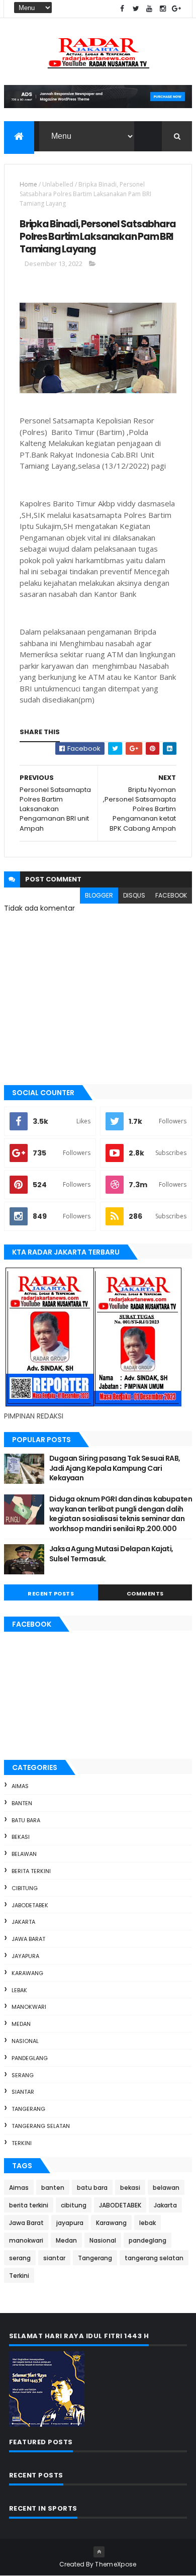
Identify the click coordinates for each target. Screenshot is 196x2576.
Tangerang (28, 2109)
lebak (19, 1990)
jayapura (25, 1956)
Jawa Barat (28, 1939)
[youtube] (149, 9)
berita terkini (31, 1871)
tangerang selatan (41, 2126)
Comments (145, 1593)
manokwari (29, 2007)
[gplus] (176, 9)
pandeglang (30, 2058)
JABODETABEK (30, 1905)
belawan (24, 1854)
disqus (134, 895)
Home (28, 184)
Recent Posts (51, 1593)
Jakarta (23, 1922)
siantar (23, 2092)
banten (22, 1803)
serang (23, 2075)
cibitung (25, 1888)
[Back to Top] (99, 2552)
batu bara (26, 1820)
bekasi (21, 1837)
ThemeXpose (116, 2564)
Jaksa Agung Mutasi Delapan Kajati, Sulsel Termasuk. (111, 1554)
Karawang (27, 1973)
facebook (171, 895)
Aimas (20, 1786)
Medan (21, 2024)
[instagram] (163, 9)
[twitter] (136, 9)
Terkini (22, 2143)
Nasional (25, 2041)
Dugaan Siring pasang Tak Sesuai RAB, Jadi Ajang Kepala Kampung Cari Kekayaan (115, 1468)
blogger (99, 895)
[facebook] (122, 9)
